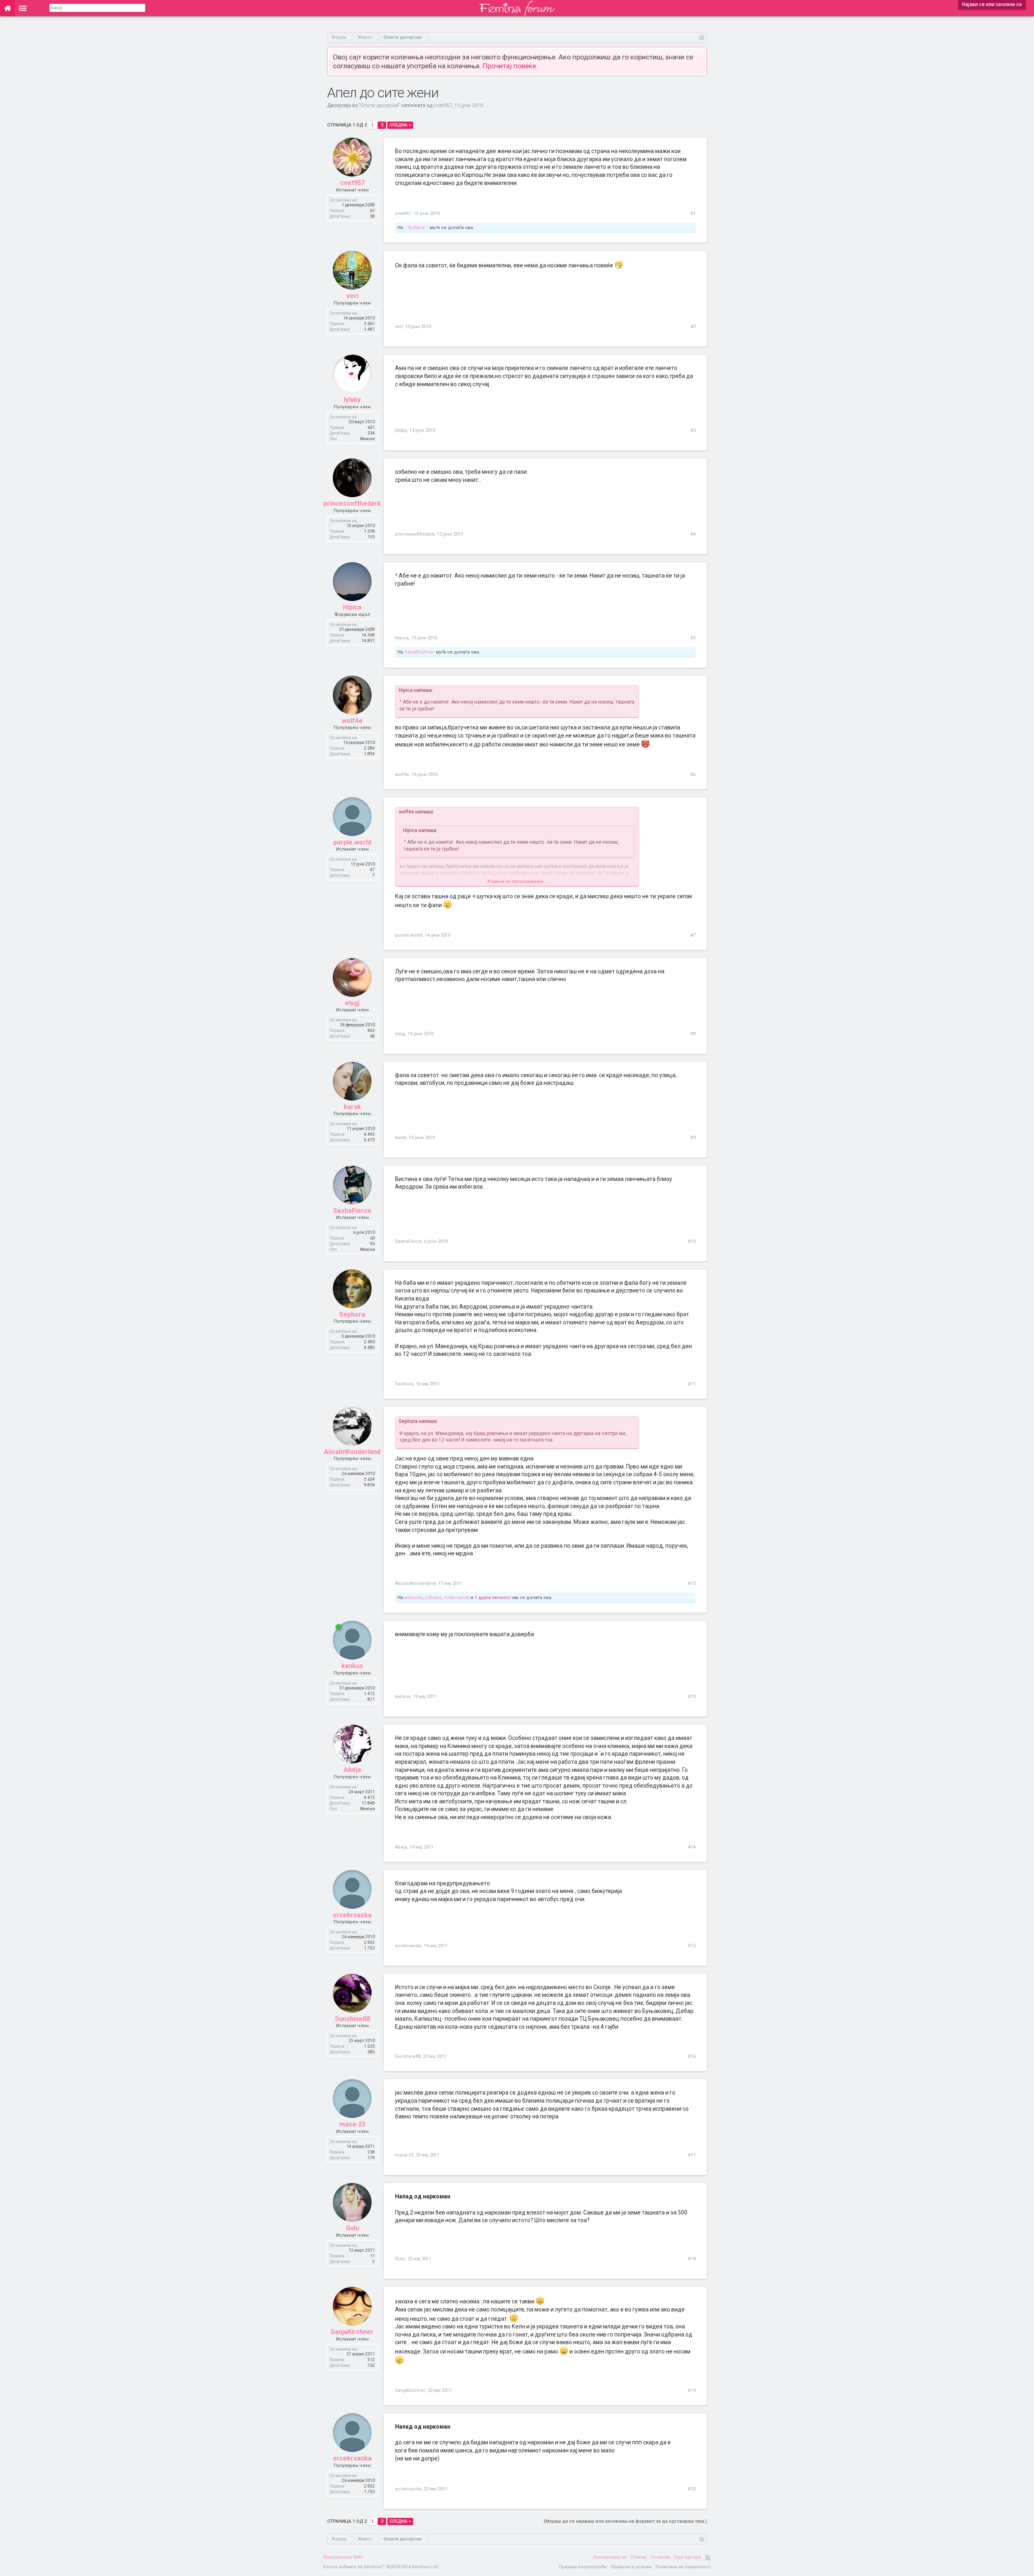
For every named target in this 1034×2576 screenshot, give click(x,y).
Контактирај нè (610, 2557)
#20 (692, 2489)
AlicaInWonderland (352, 1452)
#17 (692, 2155)
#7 (693, 935)
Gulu (352, 2228)
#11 (692, 1384)
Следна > (400, 125)
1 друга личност (493, 1598)
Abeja (352, 1770)
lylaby (352, 400)
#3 (693, 430)
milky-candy (457, 1598)
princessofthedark (352, 503)
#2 (693, 327)
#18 (692, 2259)
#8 (693, 1034)
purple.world (352, 842)
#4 (693, 534)
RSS (708, 2557)
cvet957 (443, 105)
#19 (692, 2390)
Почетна (660, 2557)
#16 (692, 2056)
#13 (692, 1697)
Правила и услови (631, 2567)
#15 (692, 1946)
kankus (352, 1666)
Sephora (352, 1314)
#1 (693, 213)
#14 (692, 1847)
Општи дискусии (379, 105)
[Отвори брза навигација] (702, 37)
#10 (692, 1241)
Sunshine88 (352, 2019)
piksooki (413, 1598)
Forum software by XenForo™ (381, 2567)
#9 (693, 1138)
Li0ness (433, 1598)
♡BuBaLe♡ (416, 228)
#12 (692, 1583)
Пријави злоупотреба (583, 2567)
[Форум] (23, 8)
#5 (693, 638)
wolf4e (352, 721)
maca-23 (352, 2124)
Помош (639, 2557)
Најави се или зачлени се (992, 4)
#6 (693, 774)
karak (352, 1107)
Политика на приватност (683, 2567)
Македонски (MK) (343, 2557)
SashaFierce (352, 1211)
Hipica (352, 607)
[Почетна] (7, 8)
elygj (352, 1003)
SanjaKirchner (419, 652)
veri (352, 296)
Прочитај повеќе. (510, 66)
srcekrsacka (352, 1915)
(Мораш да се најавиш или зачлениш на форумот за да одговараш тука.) (625, 2521)
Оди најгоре (687, 2557)
